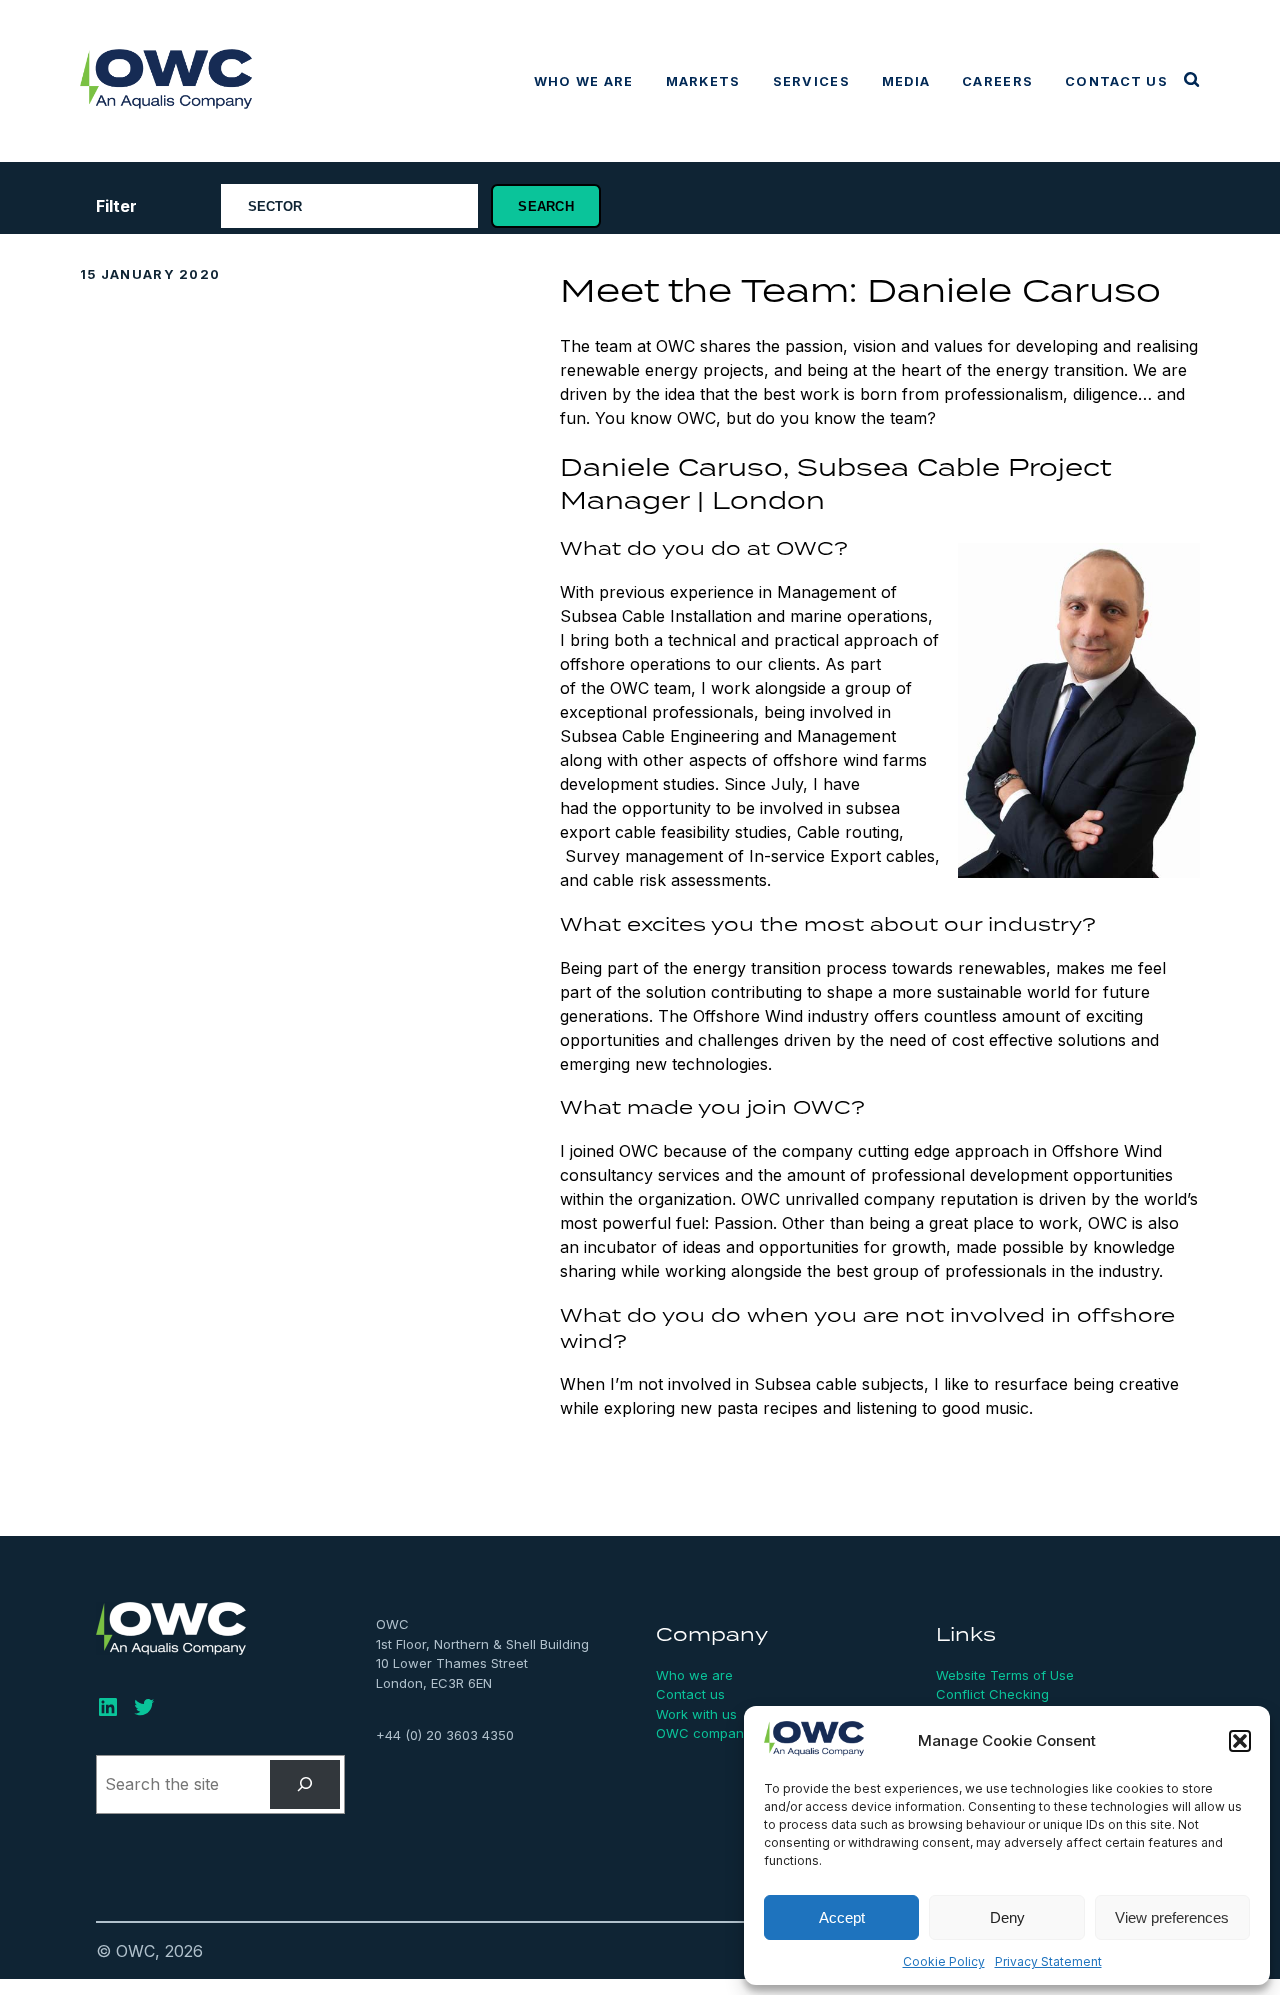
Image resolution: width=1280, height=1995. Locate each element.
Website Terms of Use (1005, 1675)
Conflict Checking (992, 1694)
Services (811, 81)
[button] (1240, 1741)
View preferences (1172, 1917)
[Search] (305, 1784)
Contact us (1116, 81)
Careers (997, 81)
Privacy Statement (1048, 1961)
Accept (842, 1917)
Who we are (584, 81)
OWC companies (709, 1733)
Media (906, 81)
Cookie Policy (944, 1961)
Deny (1007, 1917)
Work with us (696, 1714)
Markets (703, 81)
